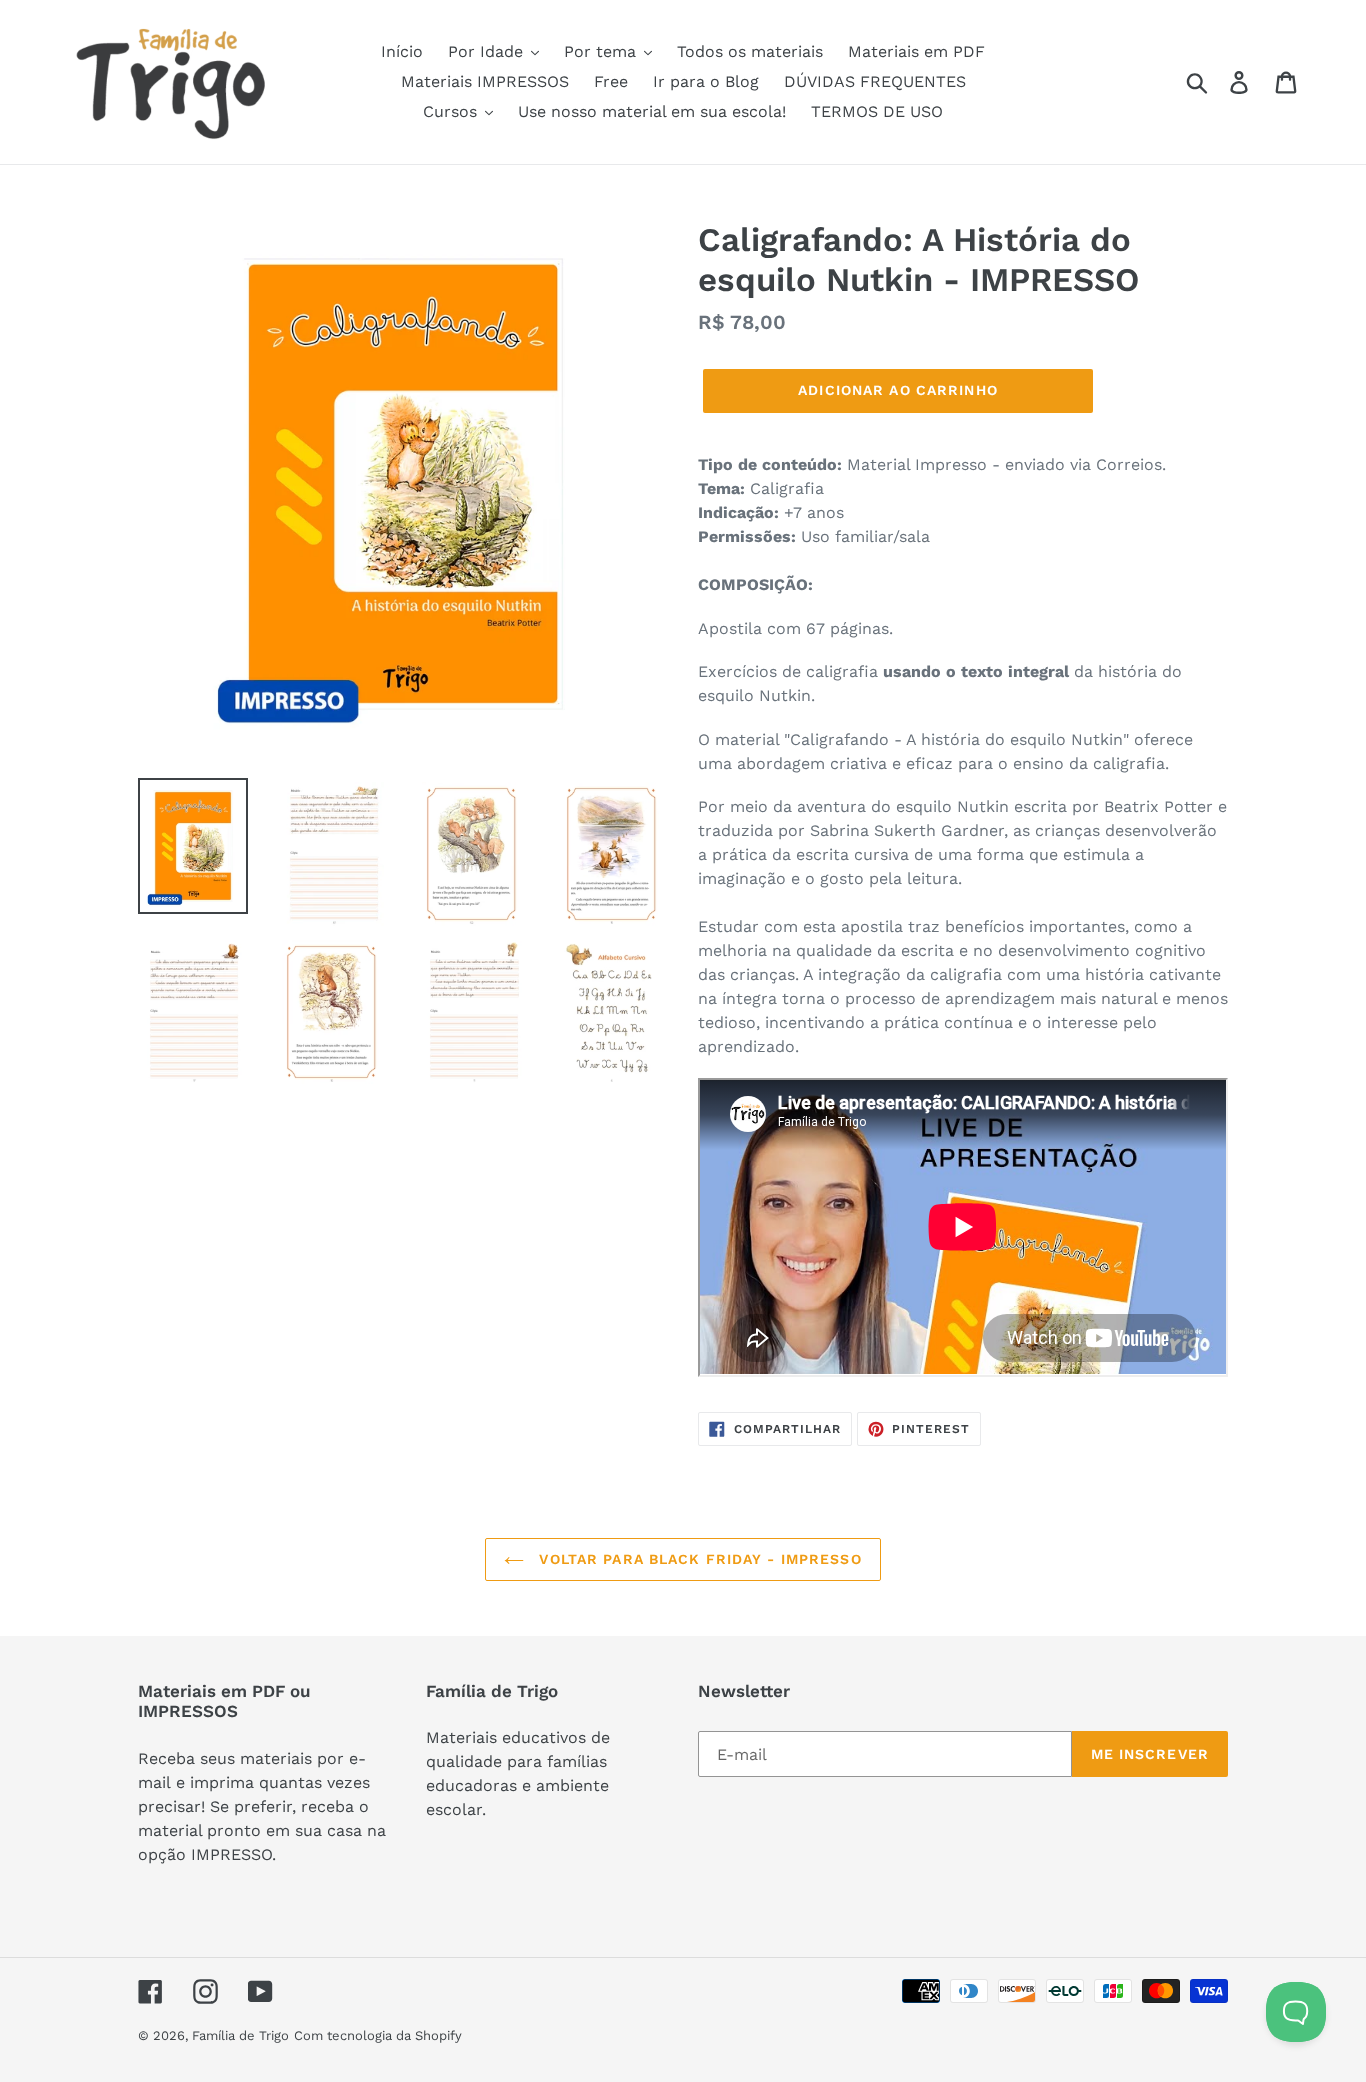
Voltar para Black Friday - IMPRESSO (697, 1559)
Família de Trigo (240, 2035)
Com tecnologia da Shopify (378, 2035)
